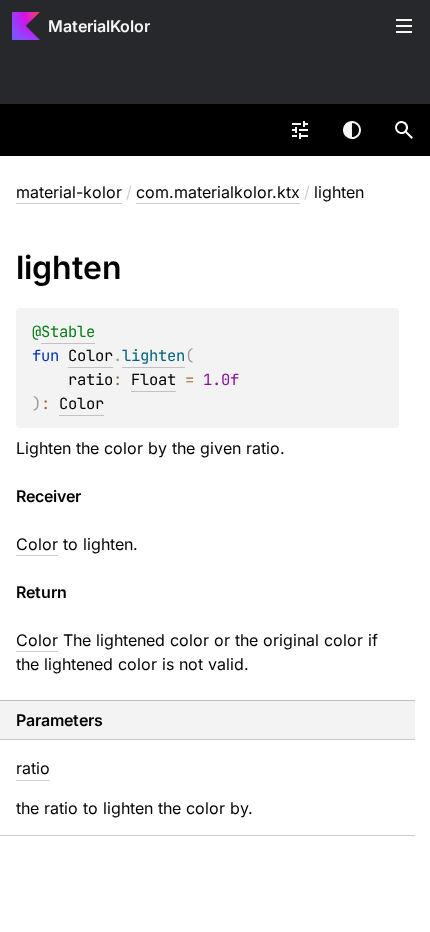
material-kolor (69, 192)
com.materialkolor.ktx (218, 192)
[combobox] (300, 130)
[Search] (404, 130)
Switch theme (352, 130)
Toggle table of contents (404, 26)
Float (153, 379)
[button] (404, 130)
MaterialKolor (99, 26)
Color (90, 355)
